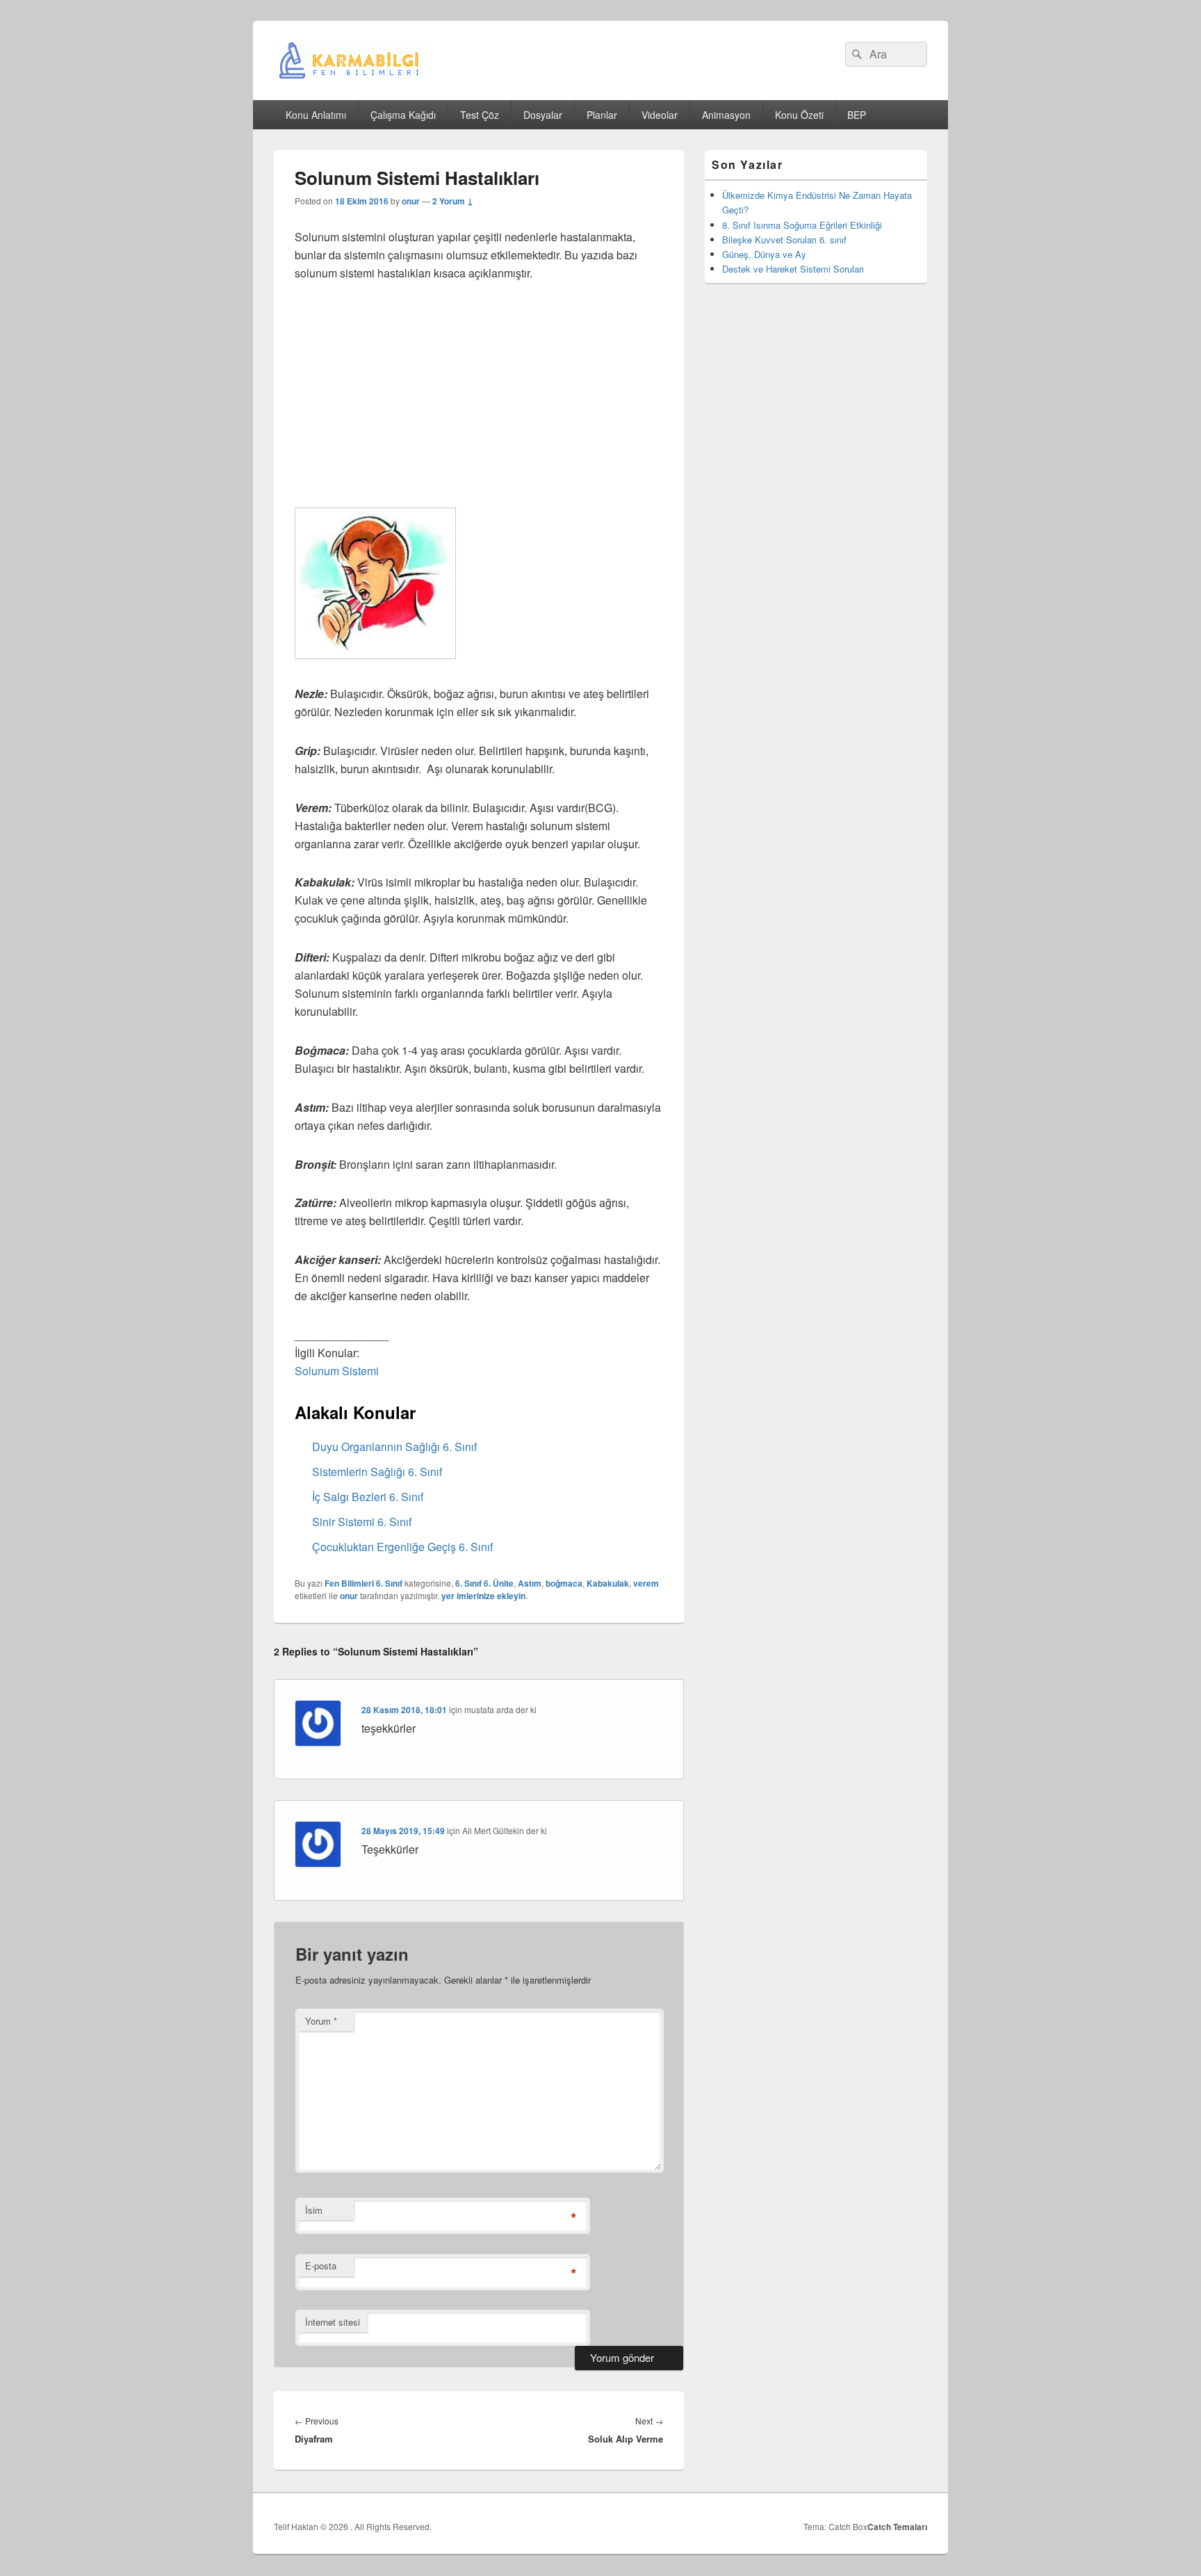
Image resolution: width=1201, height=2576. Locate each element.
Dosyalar (543, 115)
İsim (314, 2210)
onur (411, 201)
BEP (857, 115)
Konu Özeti (799, 115)
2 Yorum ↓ (453, 201)
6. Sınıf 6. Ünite (484, 1583)
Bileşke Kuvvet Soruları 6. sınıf (784, 240)
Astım (530, 1583)
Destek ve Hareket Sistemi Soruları (793, 269)
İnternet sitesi (333, 2322)
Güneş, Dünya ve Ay (764, 254)
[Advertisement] (479, 400)
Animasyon (726, 115)
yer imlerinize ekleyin (483, 1596)
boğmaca (564, 1583)
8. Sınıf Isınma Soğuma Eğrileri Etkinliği (802, 225)
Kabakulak (608, 1583)
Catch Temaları (897, 2527)
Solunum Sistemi (337, 1371)
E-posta (321, 2266)
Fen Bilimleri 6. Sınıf (363, 1583)
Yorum (321, 2021)
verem (646, 1583)
